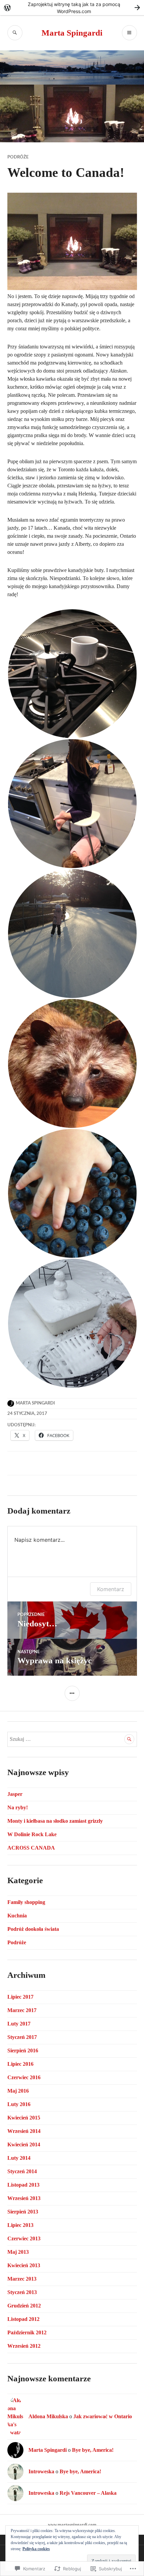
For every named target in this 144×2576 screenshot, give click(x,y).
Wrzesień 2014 (24, 2131)
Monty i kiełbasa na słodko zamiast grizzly (55, 1821)
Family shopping (26, 1902)
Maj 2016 (18, 2091)
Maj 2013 (18, 2252)
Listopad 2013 (23, 2185)
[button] (72, 674)
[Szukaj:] (72, 1739)
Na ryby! (18, 1807)
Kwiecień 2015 (24, 2118)
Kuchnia (17, 1916)
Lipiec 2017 (20, 1997)
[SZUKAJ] (15, 33)
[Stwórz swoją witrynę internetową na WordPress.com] (72, 8)
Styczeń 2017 (22, 2037)
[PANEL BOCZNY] (72, 1693)
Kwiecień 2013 (24, 2265)
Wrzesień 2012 (24, 2346)
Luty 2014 (19, 2158)
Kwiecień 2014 (24, 2144)
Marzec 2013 (22, 2279)
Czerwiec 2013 (24, 2238)
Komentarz (111, 1589)
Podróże (18, 157)
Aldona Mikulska (48, 2416)
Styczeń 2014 (22, 2171)
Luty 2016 (19, 2104)
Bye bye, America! (93, 2450)
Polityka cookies (36, 2549)
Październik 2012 (27, 2332)
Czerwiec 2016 (24, 2077)
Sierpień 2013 (23, 2212)
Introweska (41, 2471)
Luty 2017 (19, 2024)
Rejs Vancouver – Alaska (88, 2493)
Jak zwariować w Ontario (103, 2416)
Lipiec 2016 (20, 2064)
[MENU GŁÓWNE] (129, 33)
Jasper (15, 1794)
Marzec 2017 (22, 2010)
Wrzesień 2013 (24, 2198)
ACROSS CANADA (31, 1848)
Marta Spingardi (72, 33)
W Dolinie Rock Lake (32, 1834)
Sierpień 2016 (23, 2050)
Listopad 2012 (23, 2319)
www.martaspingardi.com (72, 2524)
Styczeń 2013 (22, 2292)
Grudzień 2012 (24, 2306)
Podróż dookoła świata (33, 1929)
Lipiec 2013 (20, 2225)
